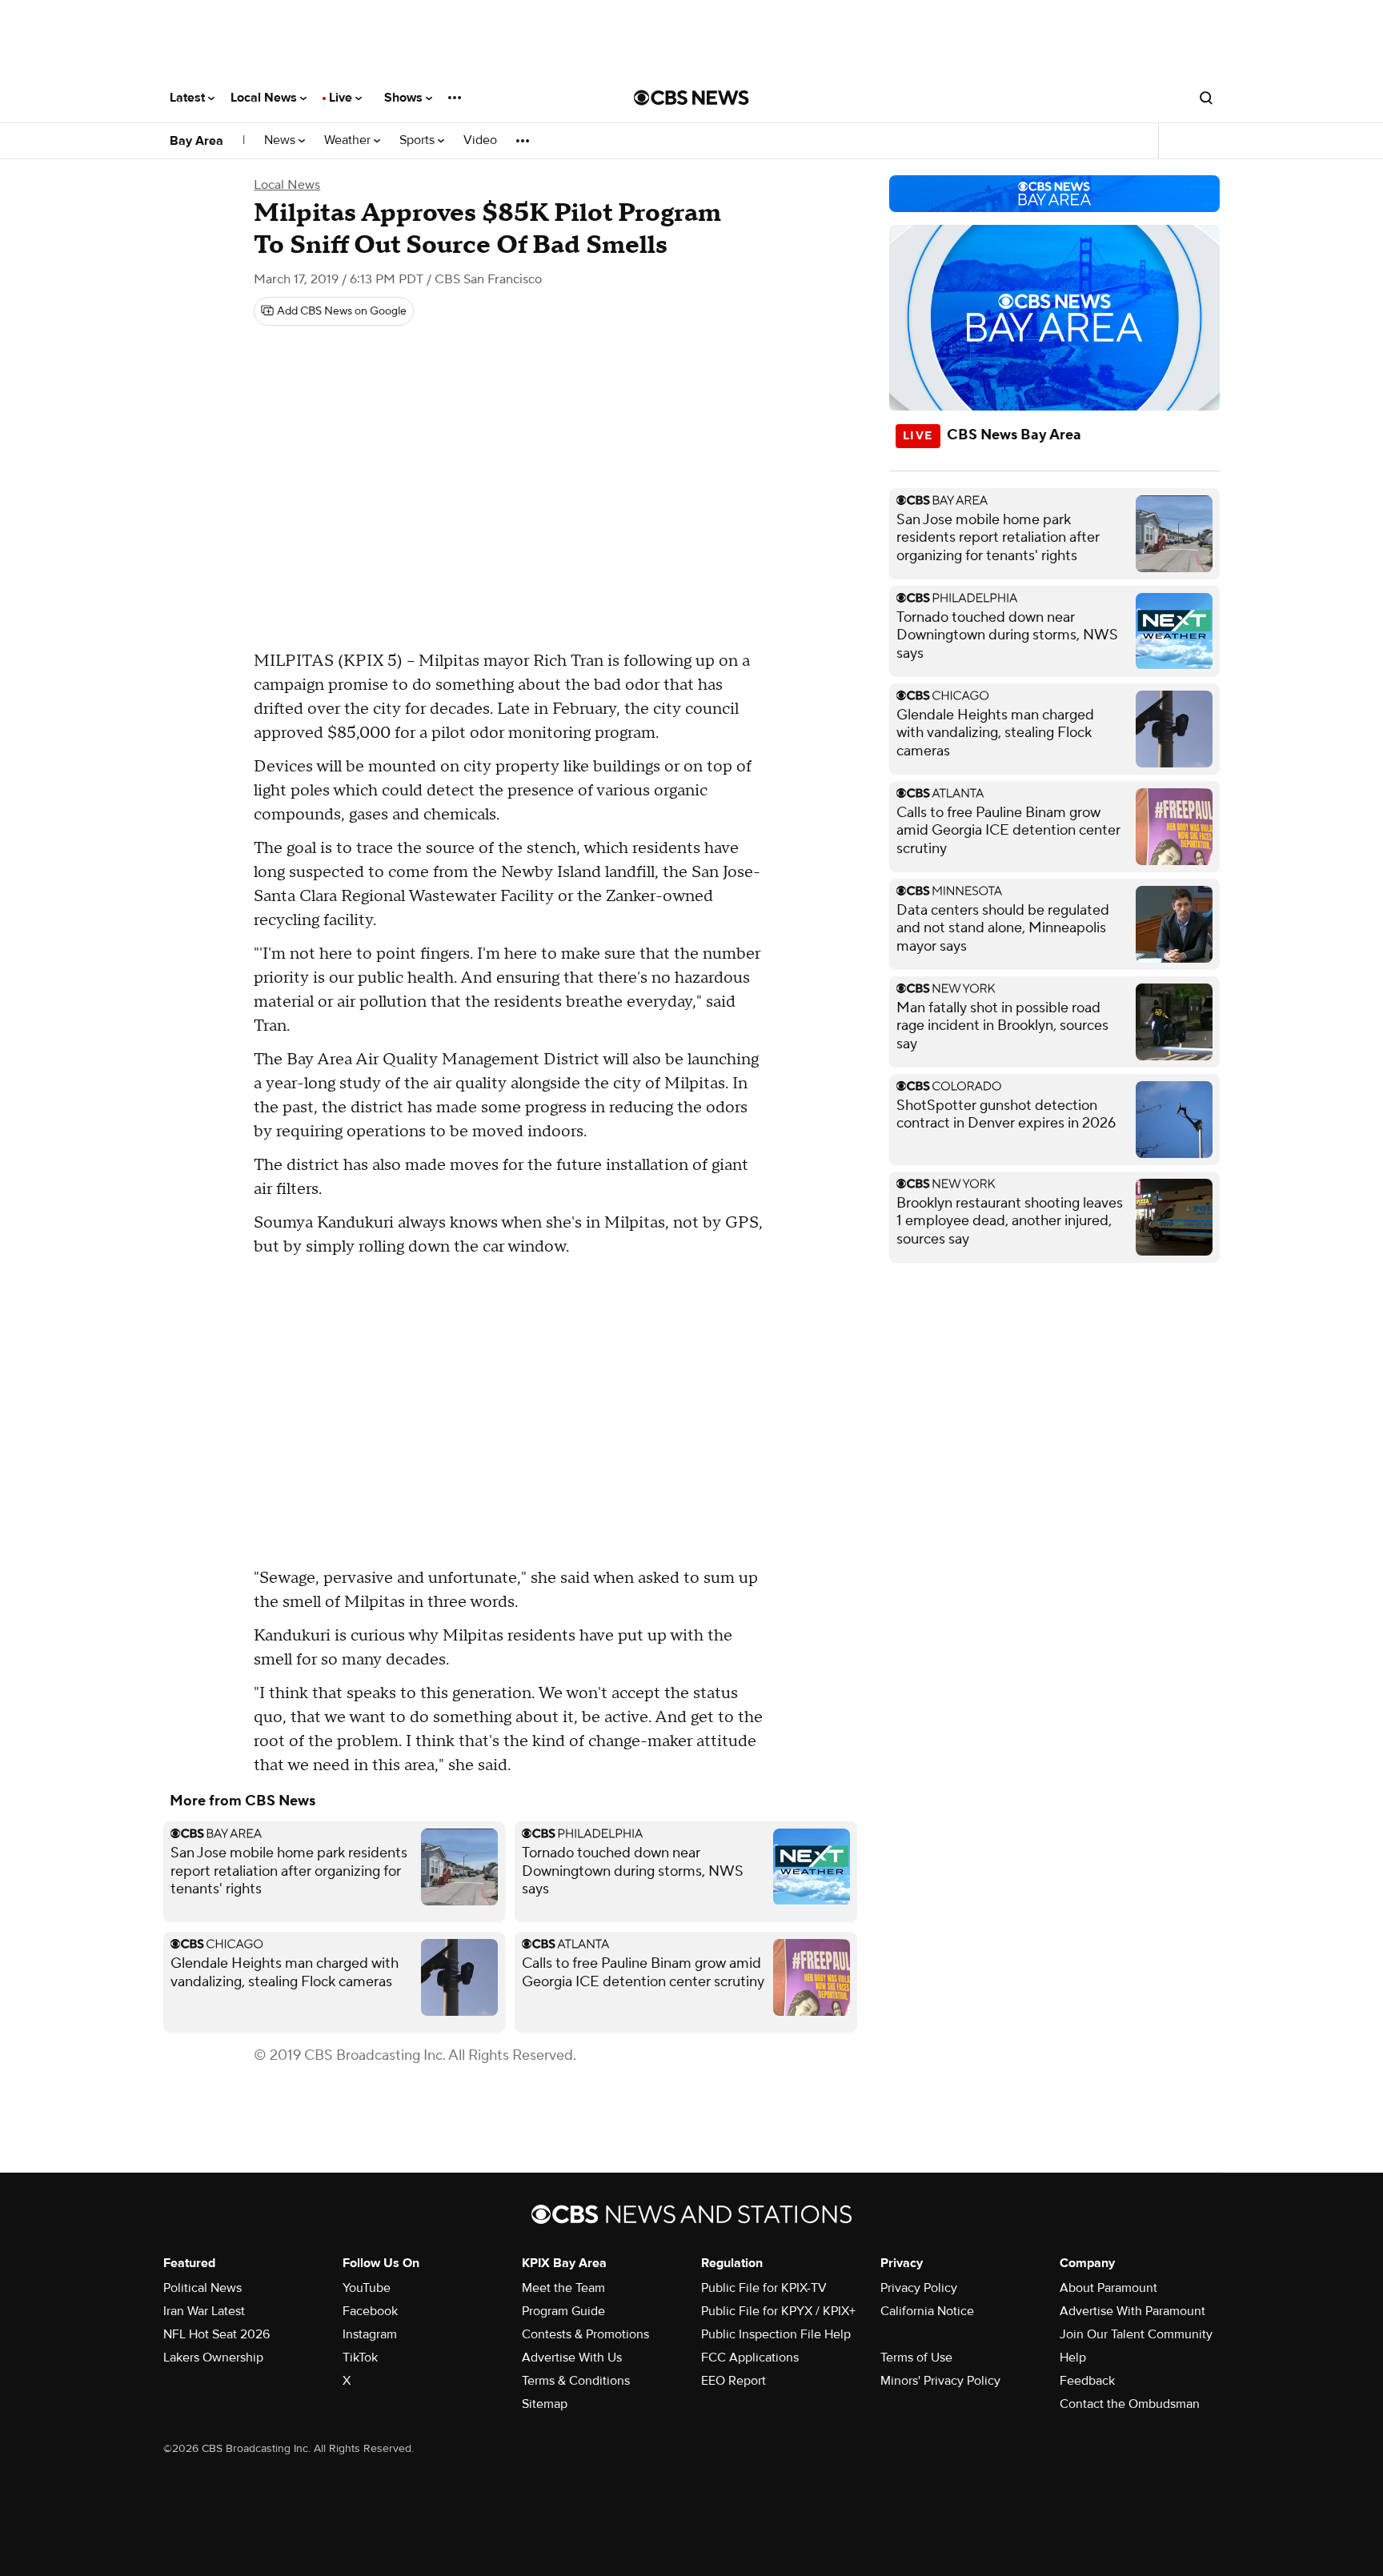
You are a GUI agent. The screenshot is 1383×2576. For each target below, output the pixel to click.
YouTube (367, 2288)
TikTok (360, 2358)
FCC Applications (750, 2358)
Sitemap (545, 2404)
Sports (419, 140)
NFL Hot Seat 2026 (216, 2334)
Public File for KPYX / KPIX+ (778, 2311)
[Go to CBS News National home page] (691, 98)
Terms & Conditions (576, 2381)
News (281, 140)
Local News (265, 98)
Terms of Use (916, 2358)
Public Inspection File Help (776, 2334)
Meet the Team (563, 2288)
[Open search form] (1206, 98)
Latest (189, 98)
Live (342, 98)
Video (480, 140)
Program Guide (563, 2311)
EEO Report (734, 2381)
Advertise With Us (572, 2358)
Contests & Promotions (585, 2334)
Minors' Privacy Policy (940, 2381)
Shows (405, 98)
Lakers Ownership (213, 2358)
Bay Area (196, 141)
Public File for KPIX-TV (764, 2288)
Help (1073, 2358)
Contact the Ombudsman (1130, 2404)
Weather (349, 140)
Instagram (370, 2334)
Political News (202, 2288)
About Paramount (1108, 2288)
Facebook (370, 2311)
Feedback (1087, 2381)
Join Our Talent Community (1136, 2334)
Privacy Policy (919, 2288)
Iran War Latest (204, 2311)
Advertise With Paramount (1132, 2311)
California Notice (927, 2311)
